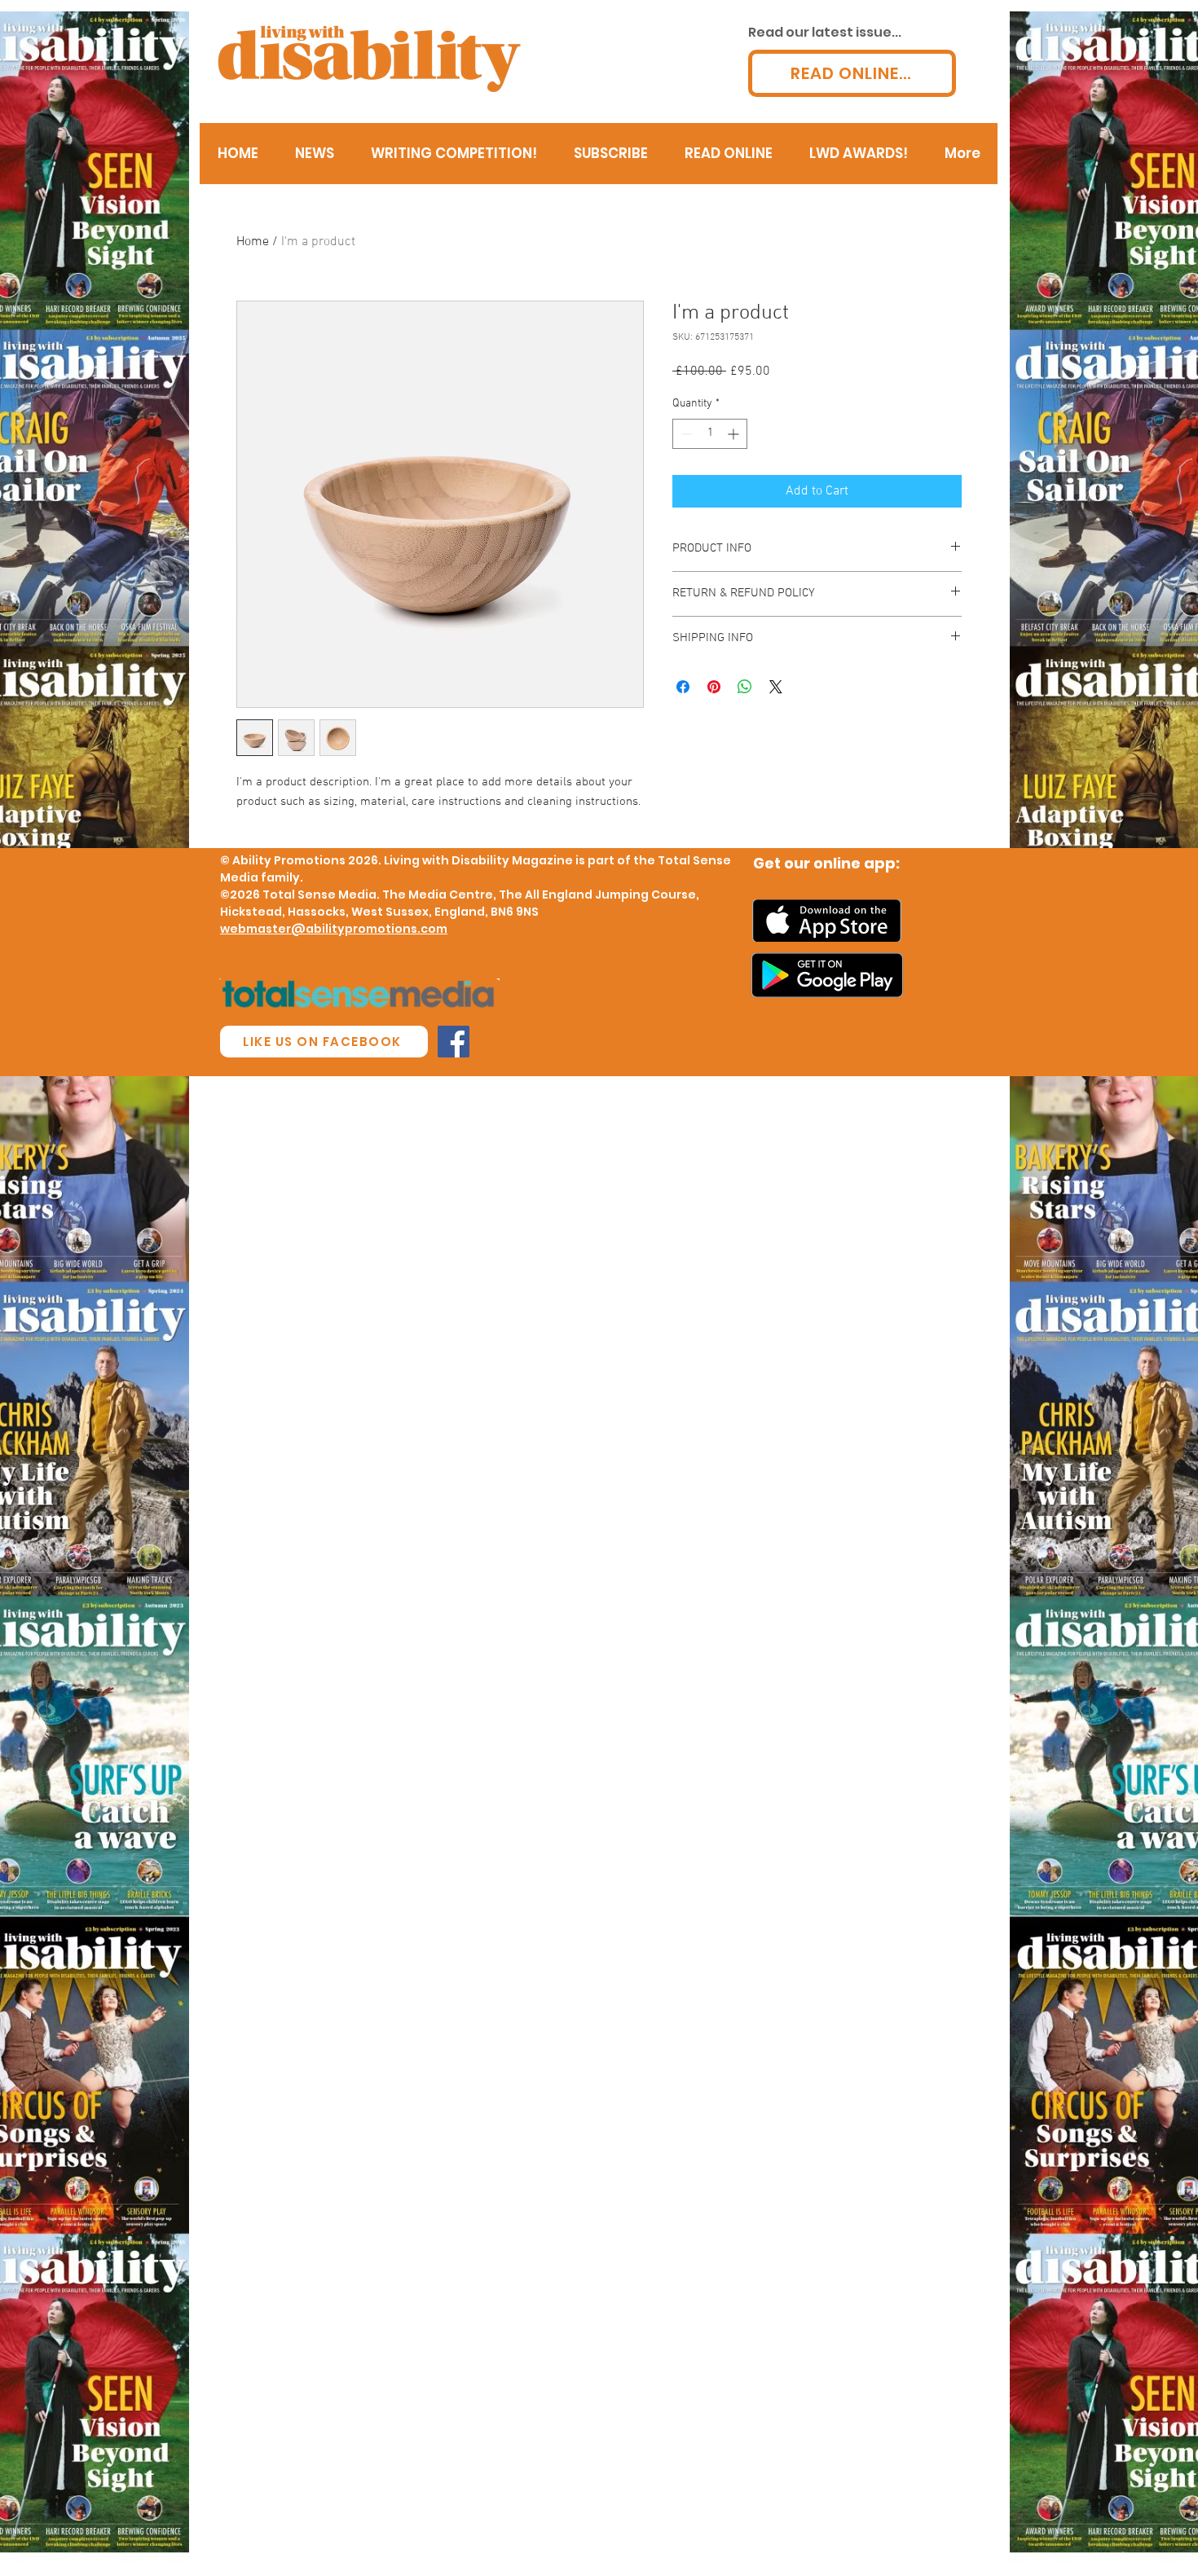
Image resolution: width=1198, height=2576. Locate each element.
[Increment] (735, 434)
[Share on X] (776, 687)
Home (253, 242)
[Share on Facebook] (683, 687)
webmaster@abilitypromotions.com (334, 929)
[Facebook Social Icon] (454, 1042)
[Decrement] (685, 434)
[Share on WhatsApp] (745, 687)
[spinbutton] (710, 434)
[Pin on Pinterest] (714, 687)
